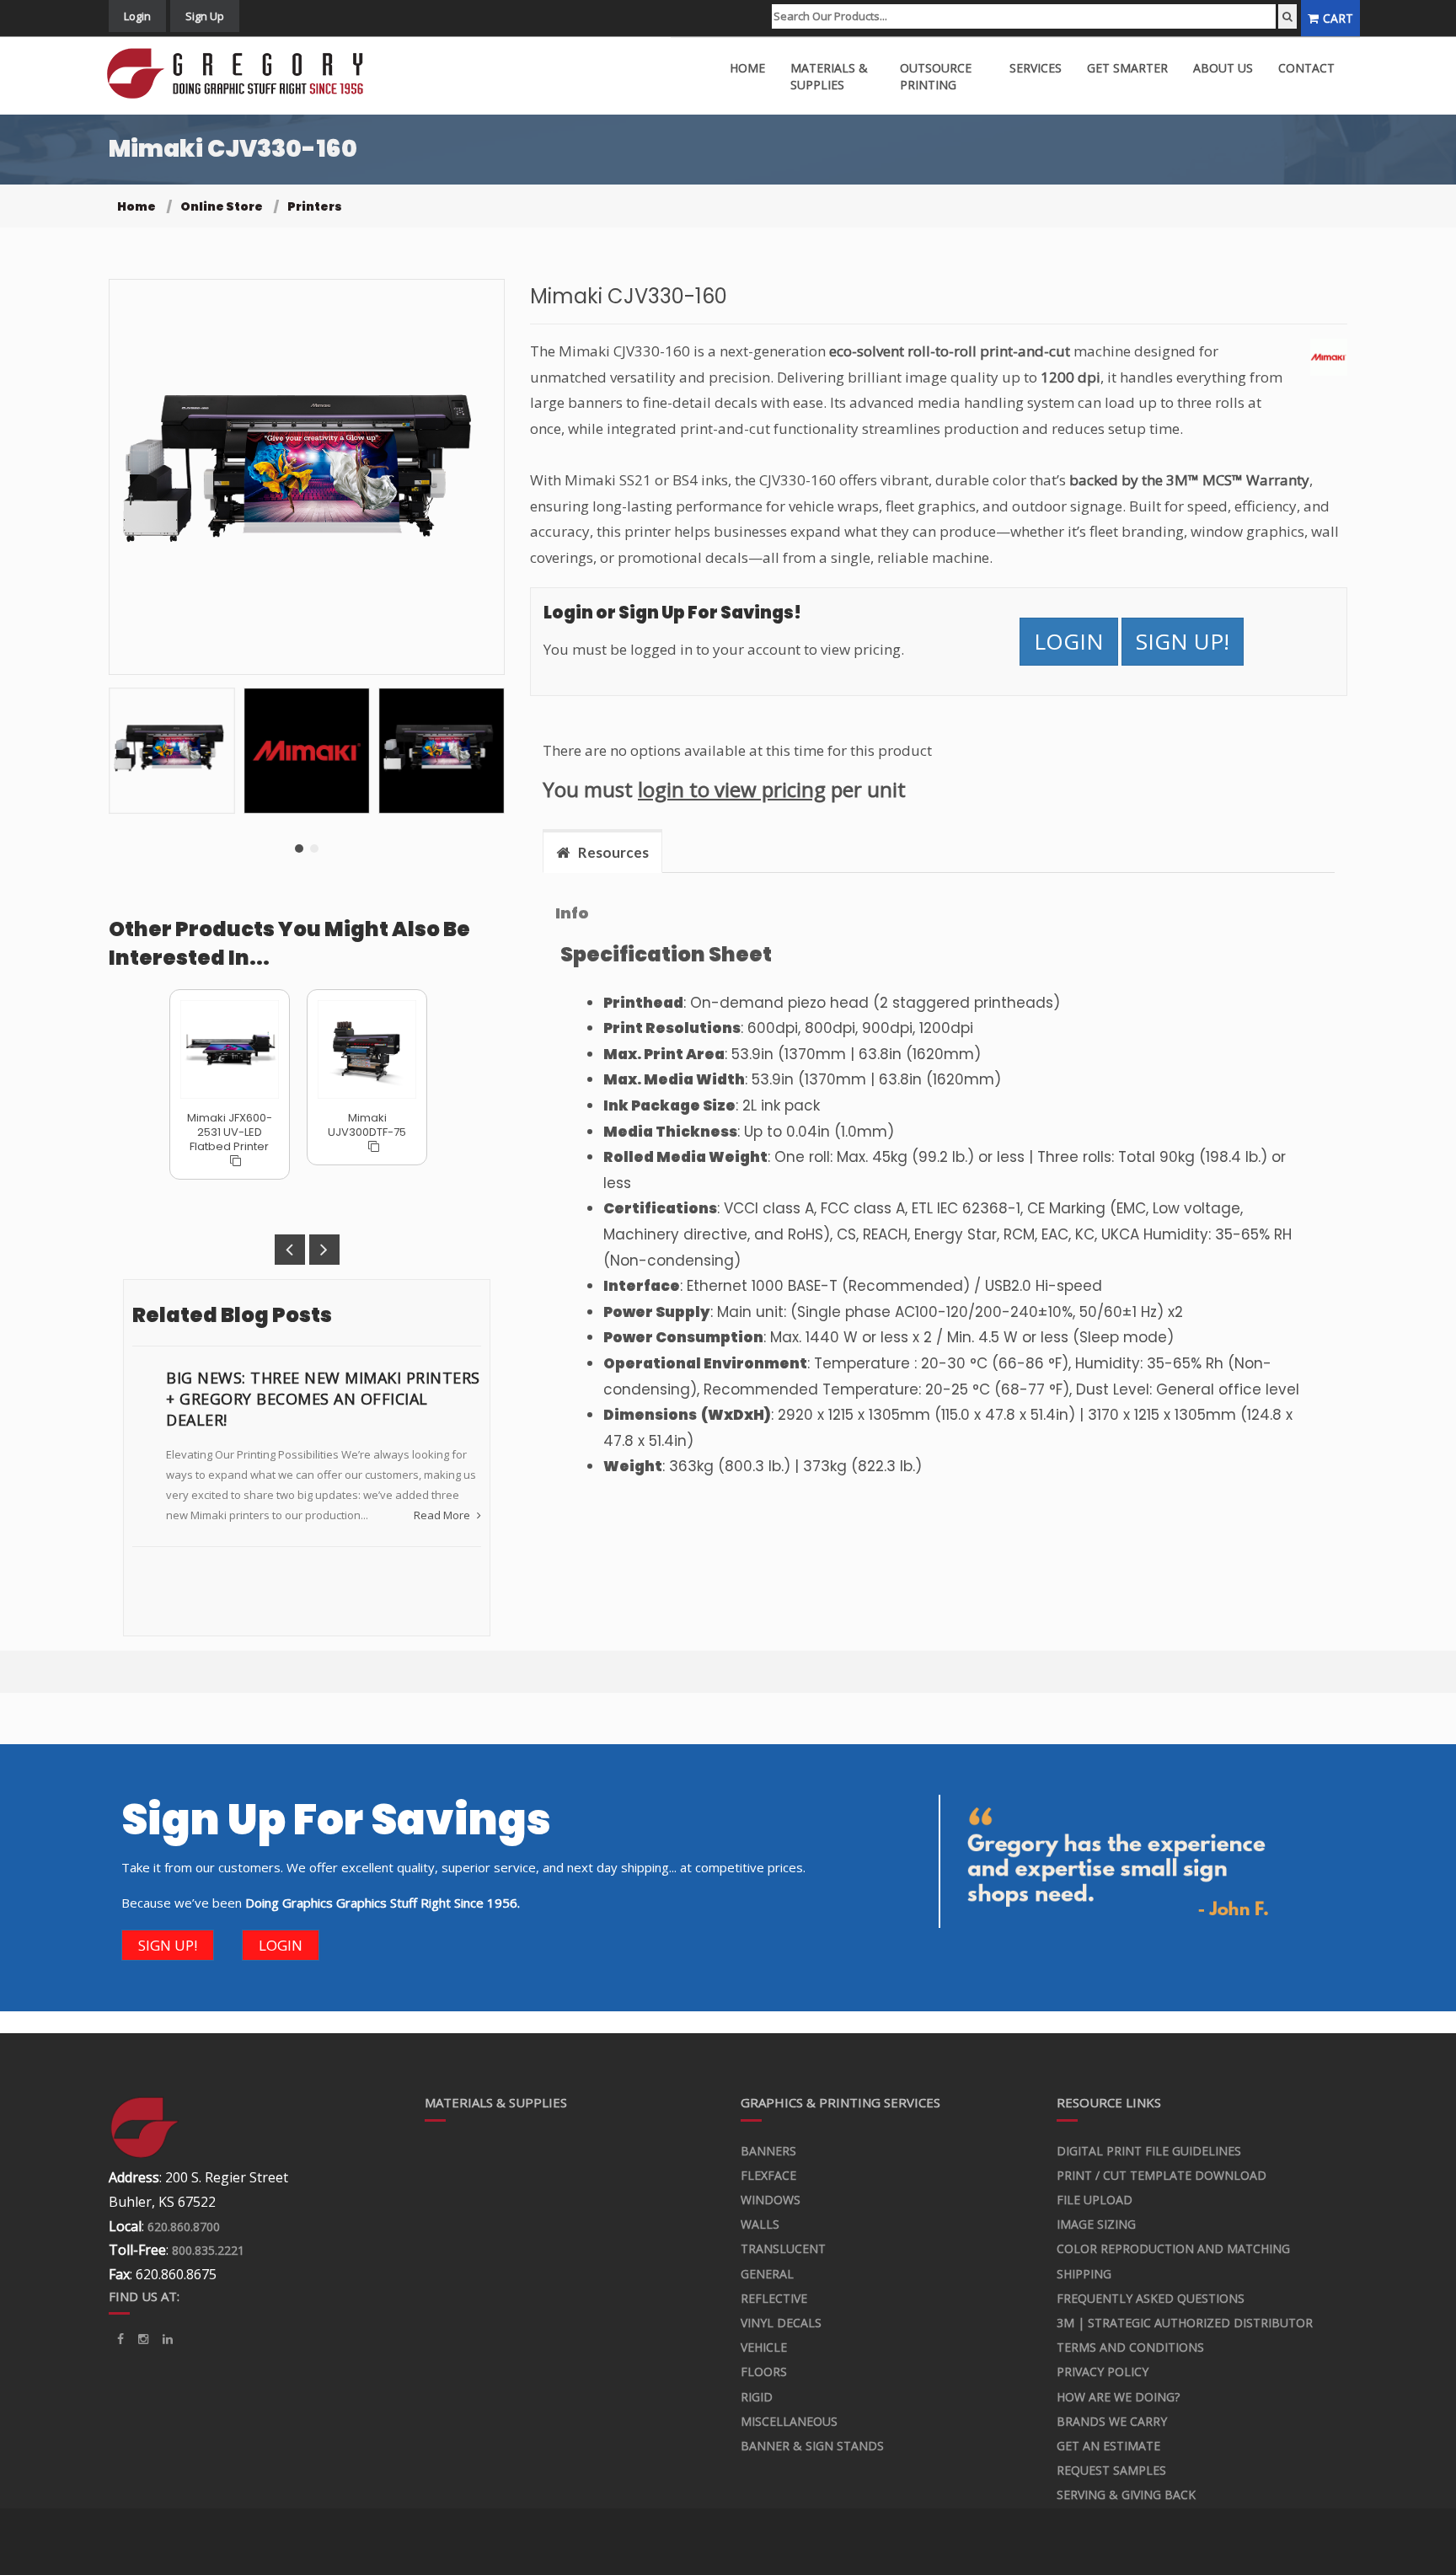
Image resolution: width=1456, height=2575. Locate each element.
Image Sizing (1096, 2224)
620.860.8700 (184, 2227)
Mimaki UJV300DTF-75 (367, 1125)
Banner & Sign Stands (812, 2446)
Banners (768, 2151)
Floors (764, 2372)
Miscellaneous (789, 2421)
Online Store (222, 206)
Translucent (783, 2248)
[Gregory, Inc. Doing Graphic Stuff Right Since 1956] (241, 74)
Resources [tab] (613, 852)
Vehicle (764, 2347)
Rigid (757, 2397)
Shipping (1084, 2274)
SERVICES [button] (1036, 68)
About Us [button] (1223, 68)
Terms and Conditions (1130, 2347)
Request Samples (1111, 2470)
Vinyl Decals (781, 2323)
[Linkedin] (143, 2339)
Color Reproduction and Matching (1173, 2248)
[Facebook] (120, 2339)
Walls (760, 2224)
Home (136, 206)
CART (1338, 18)
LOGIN (1069, 641)
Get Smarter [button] (1127, 68)
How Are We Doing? (1118, 2397)
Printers (315, 206)
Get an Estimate (1108, 2446)
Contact (1306, 68)
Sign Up (205, 16)
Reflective (774, 2298)
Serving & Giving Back (1126, 2495)
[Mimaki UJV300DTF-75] (367, 1049)
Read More (443, 1515)
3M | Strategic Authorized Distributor (1185, 2323)
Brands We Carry (1112, 2421)
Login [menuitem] (137, 16)
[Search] (1287, 16)
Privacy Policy (1103, 2372)
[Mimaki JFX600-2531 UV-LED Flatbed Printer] (230, 1049)
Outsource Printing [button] (936, 76)
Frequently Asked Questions (1151, 2298)
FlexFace (768, 2175)
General (767, 2274)
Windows (771, 2200)
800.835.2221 (208, 2250)
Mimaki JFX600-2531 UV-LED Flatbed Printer (230, 1132)
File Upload (1095, 2200)
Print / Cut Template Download (1162, 2175)
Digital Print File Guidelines (1149, 2151)
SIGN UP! (1183, 641)
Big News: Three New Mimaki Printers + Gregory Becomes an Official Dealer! (323, 1399)
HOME (747, 68)
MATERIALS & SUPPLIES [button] (829, 76)
